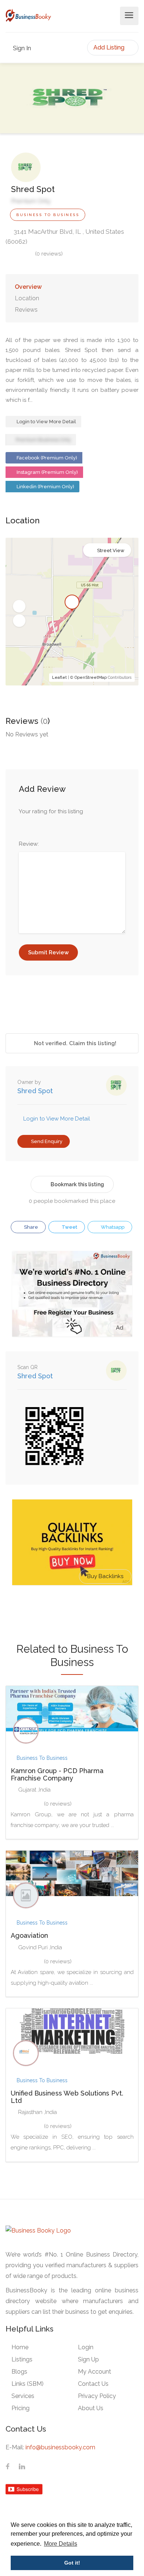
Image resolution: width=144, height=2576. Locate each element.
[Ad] (72, 1293)
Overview (28, 287)
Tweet (69, 1227)
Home (20, 2347)
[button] (19, 606)
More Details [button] (61, 2544)
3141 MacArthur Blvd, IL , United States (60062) (65, 237)
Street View (111, 550)
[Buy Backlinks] (72, 1542)
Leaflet (59, 678)
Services (23, 2396)
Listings (22, 2359)
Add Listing (110, 47)
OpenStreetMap (91, 678)
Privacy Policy (97, 2396)
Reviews (26, 310)
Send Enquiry (46, 1141)
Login (86, 2347)
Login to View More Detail (46, 422)
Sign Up (88, 2359)
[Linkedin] (22, 2467)
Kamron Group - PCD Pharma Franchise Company (57, 1774)
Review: (29, 844)
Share (30, 1227)
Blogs (19, 2372)
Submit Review (48, 952)
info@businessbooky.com (60, 2447)
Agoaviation (29, 1935)
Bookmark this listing (77, 1184)
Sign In (21, 48)
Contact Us (93, 2384)
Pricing (20, 2408)
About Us (91, 2408)
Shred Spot (35, 1091)
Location (27, 298)
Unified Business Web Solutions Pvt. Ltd (67, 2097)
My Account (95, 2372)
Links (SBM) (28, 2384)
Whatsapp (112, 1227)
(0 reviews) (49, 254)
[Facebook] (8, 2467)
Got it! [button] (72, 2563)
